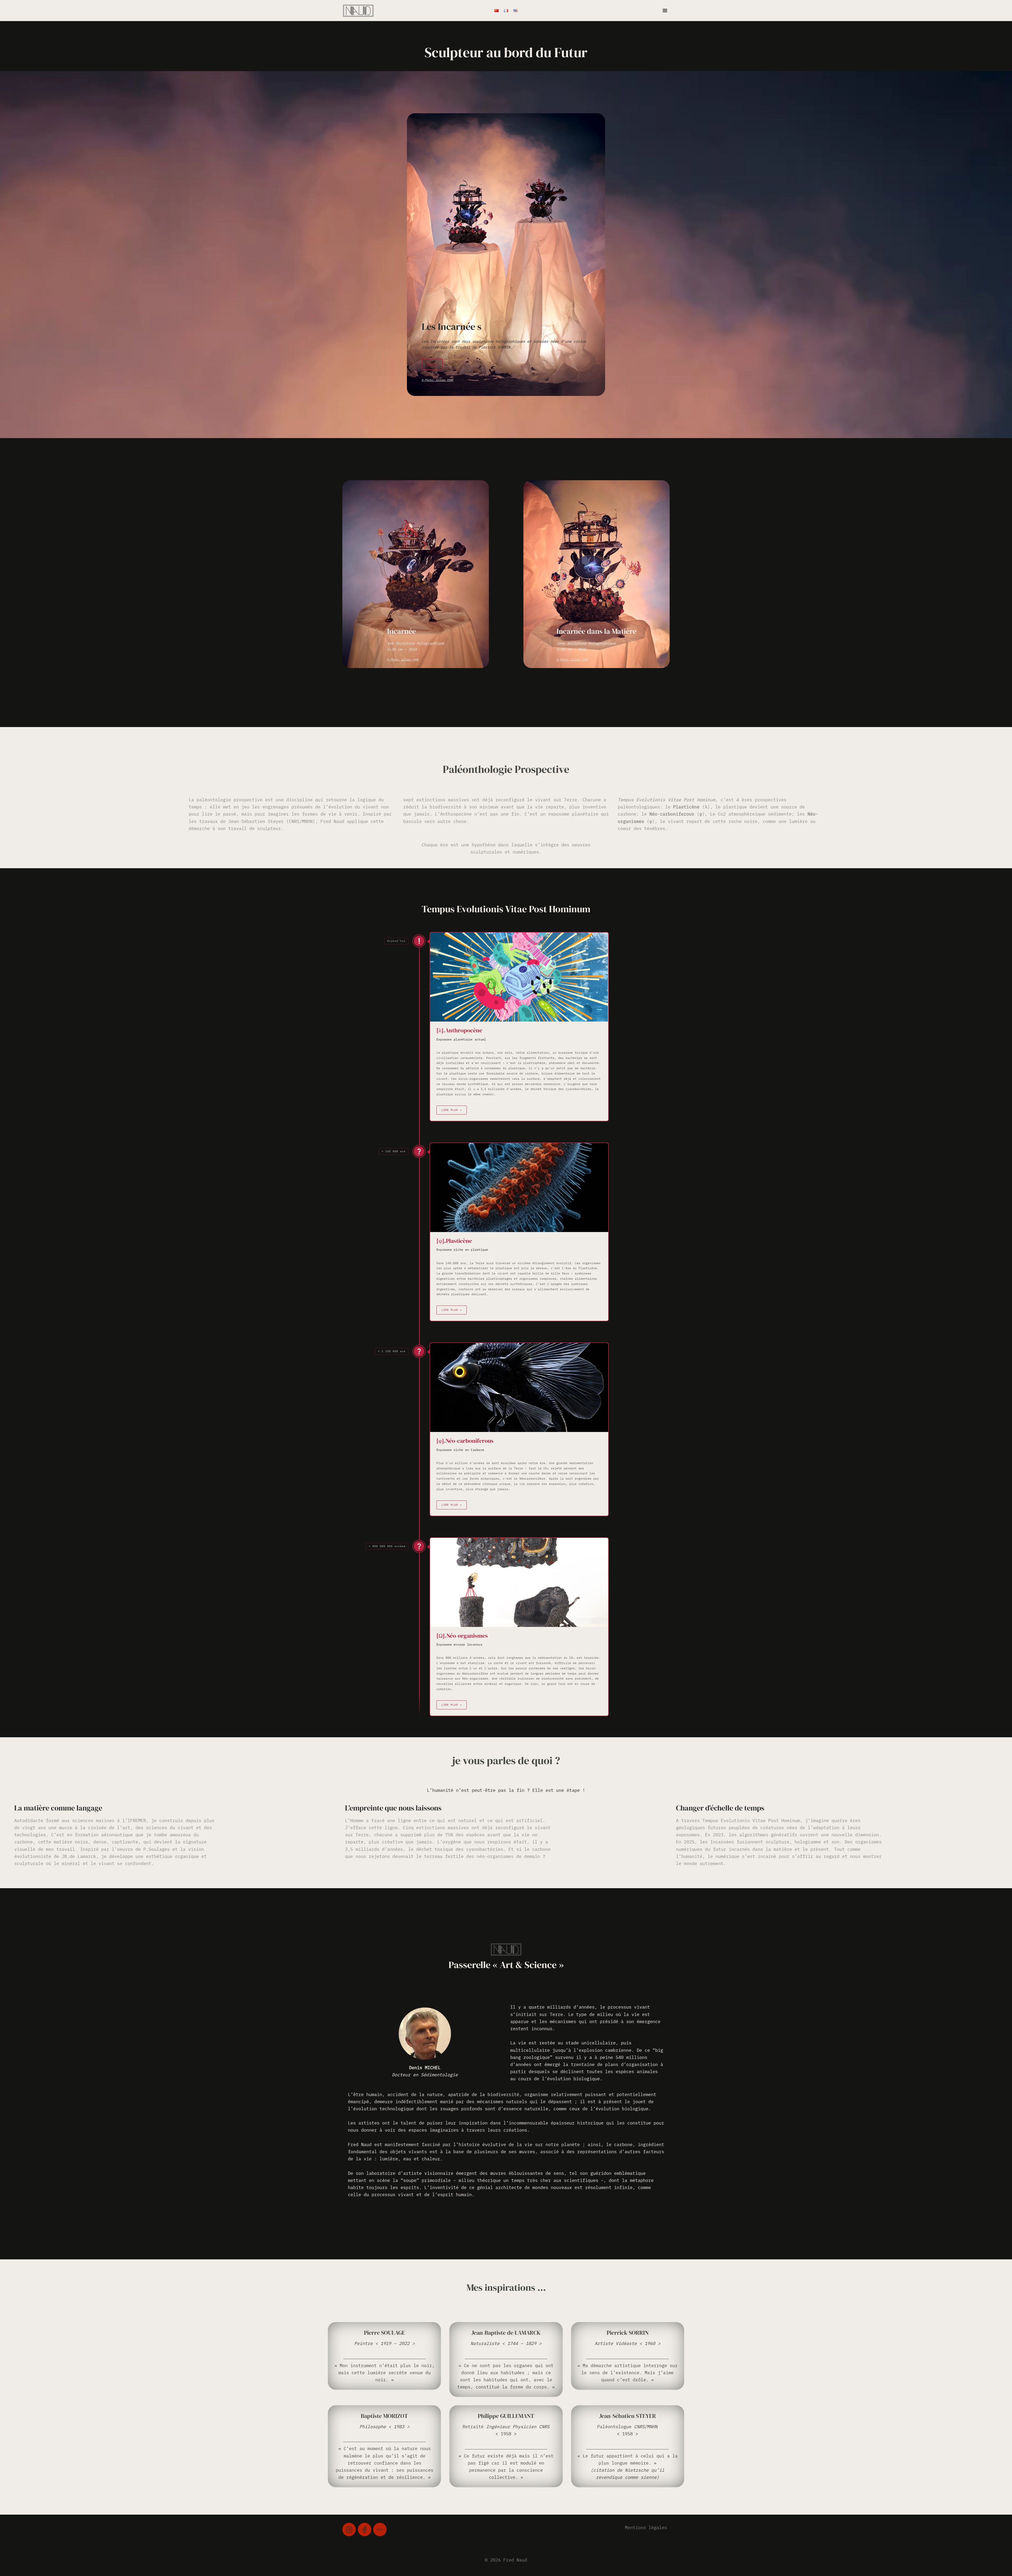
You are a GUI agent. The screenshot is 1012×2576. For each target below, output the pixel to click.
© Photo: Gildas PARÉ (437, 380)
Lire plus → (452, 1110)
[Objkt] (380, 2530)
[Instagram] (349, 2530)
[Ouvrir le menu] (665, 10)
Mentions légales (646, 2528)
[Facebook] (365, 2530)
